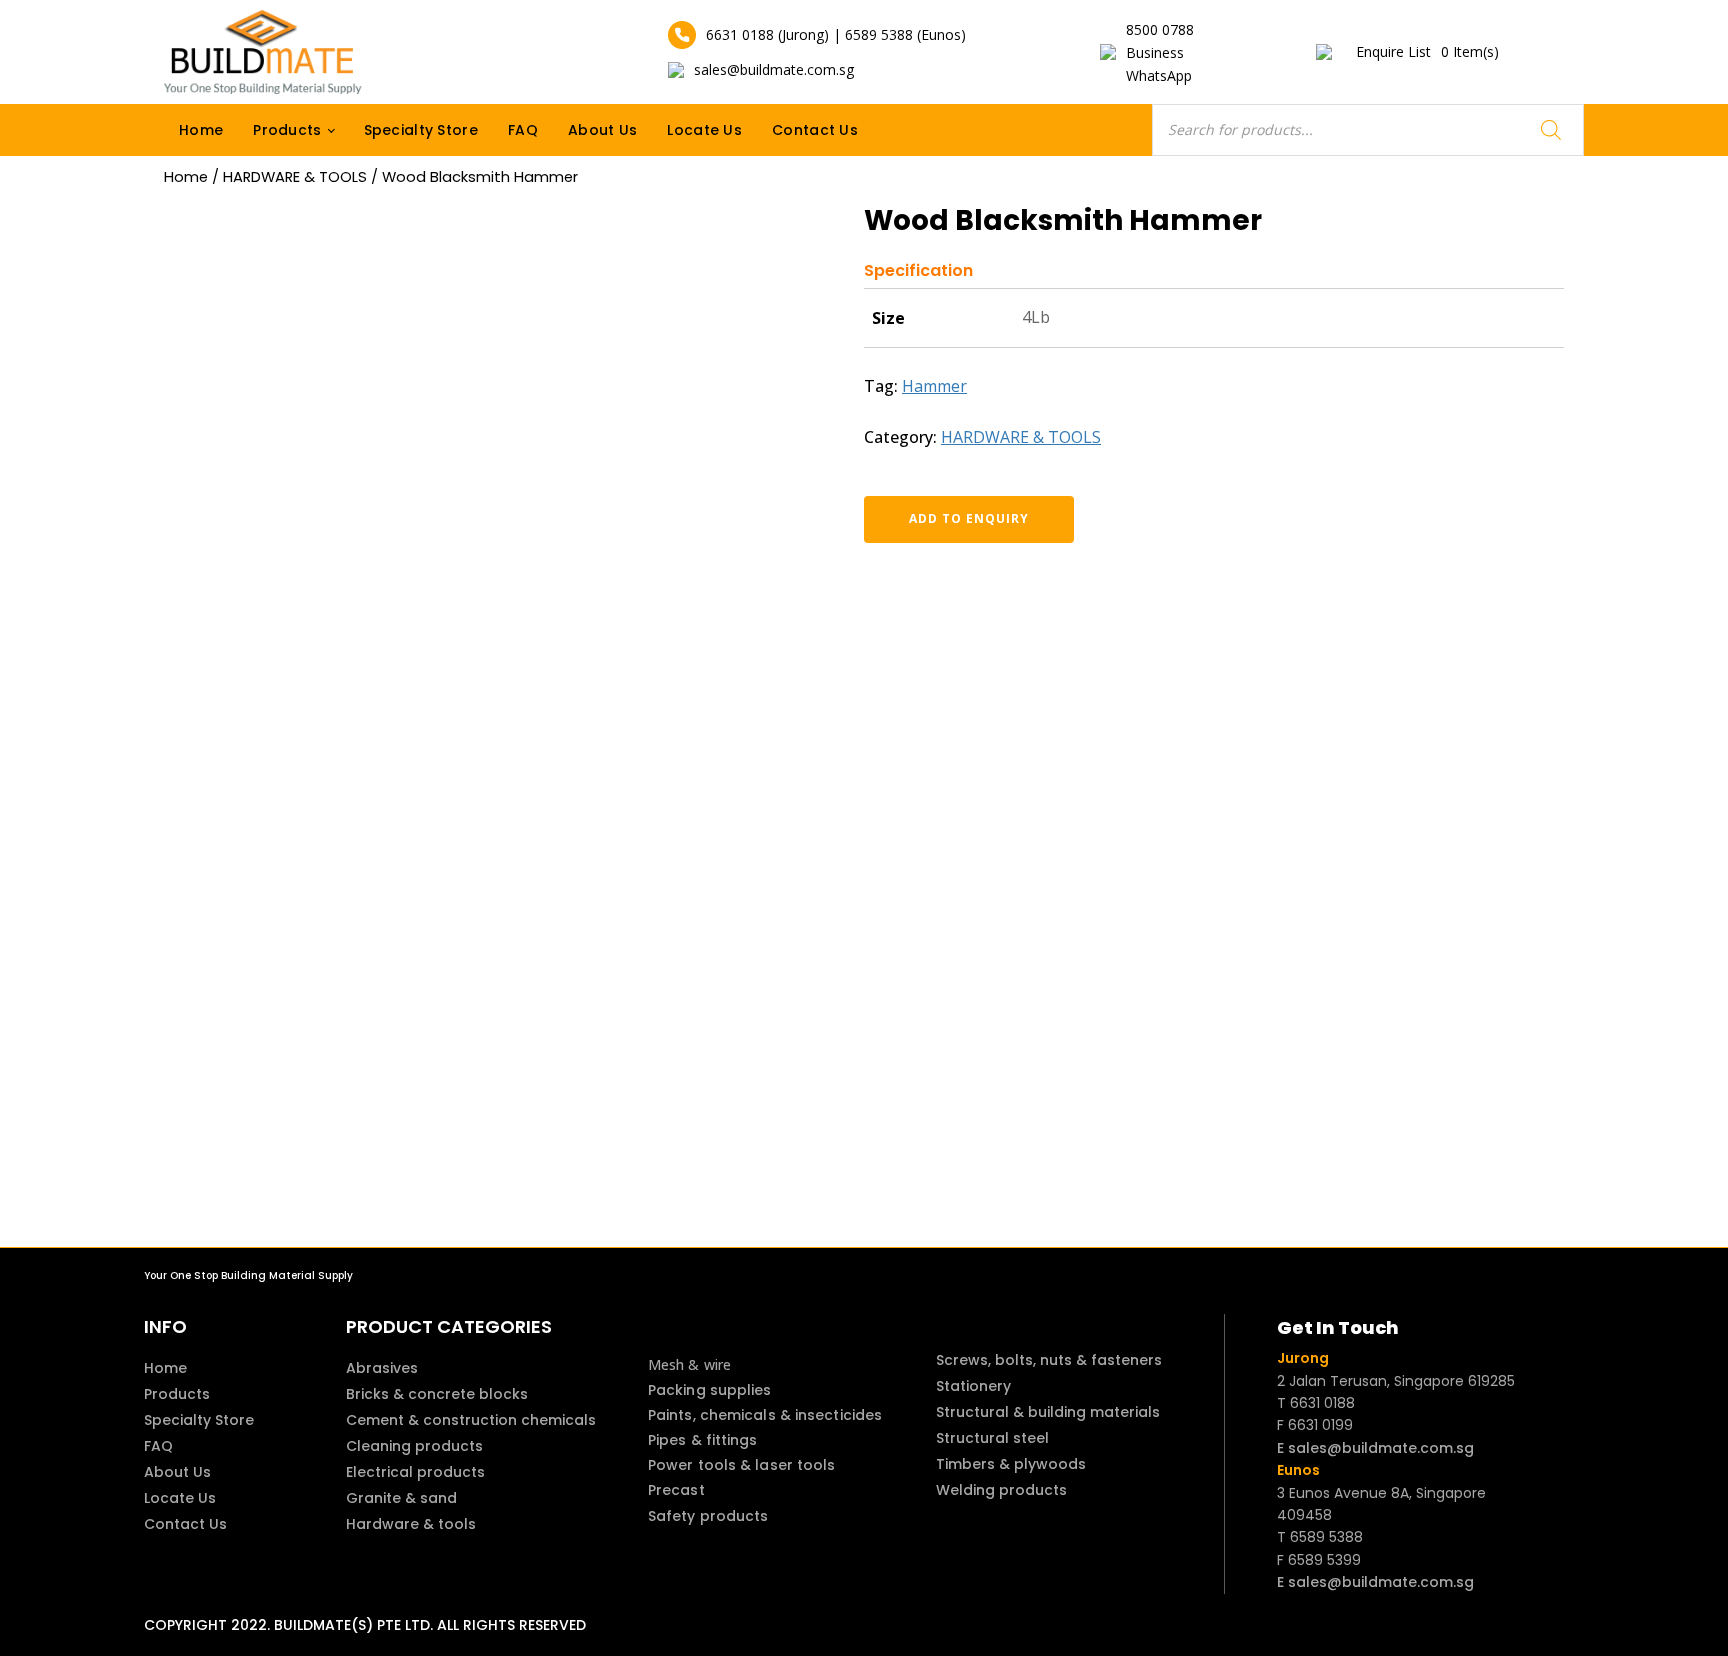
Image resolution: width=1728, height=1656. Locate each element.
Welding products (1001, 1490)
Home (201, 130)
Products (287, 130)
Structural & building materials (1048, 1412)
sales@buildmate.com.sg (774, 69)
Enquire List (1427, 51)
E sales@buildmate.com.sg (1375, 1448)
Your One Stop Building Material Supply (248, 1275)
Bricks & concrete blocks (437, 1394)
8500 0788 (1160, 29)
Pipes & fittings (703, 1440)
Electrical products (415, 1472)
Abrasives (382, 1368)
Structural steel (992, 1438)
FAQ (523, 130)
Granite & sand (401, 1498)
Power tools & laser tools (742, 1465)
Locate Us (704, 130)
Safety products (708, 1516)
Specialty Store (421, 130)
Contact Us (815, 130)
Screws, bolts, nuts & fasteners (1049, 1360)
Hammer (934, 386)
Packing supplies (710, 1390)
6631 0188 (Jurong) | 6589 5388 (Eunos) (836, 34)
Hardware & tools (411, 1524)
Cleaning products (414, 1446)
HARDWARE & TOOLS (295, 177)
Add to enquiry (969, 518)
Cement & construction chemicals (471, 1420)
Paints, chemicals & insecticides (765, 1415)
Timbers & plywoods (1011, 1464)
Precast (676, 1490)
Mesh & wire (689, 1364)
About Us (602, 130)
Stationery (973, 1386)
